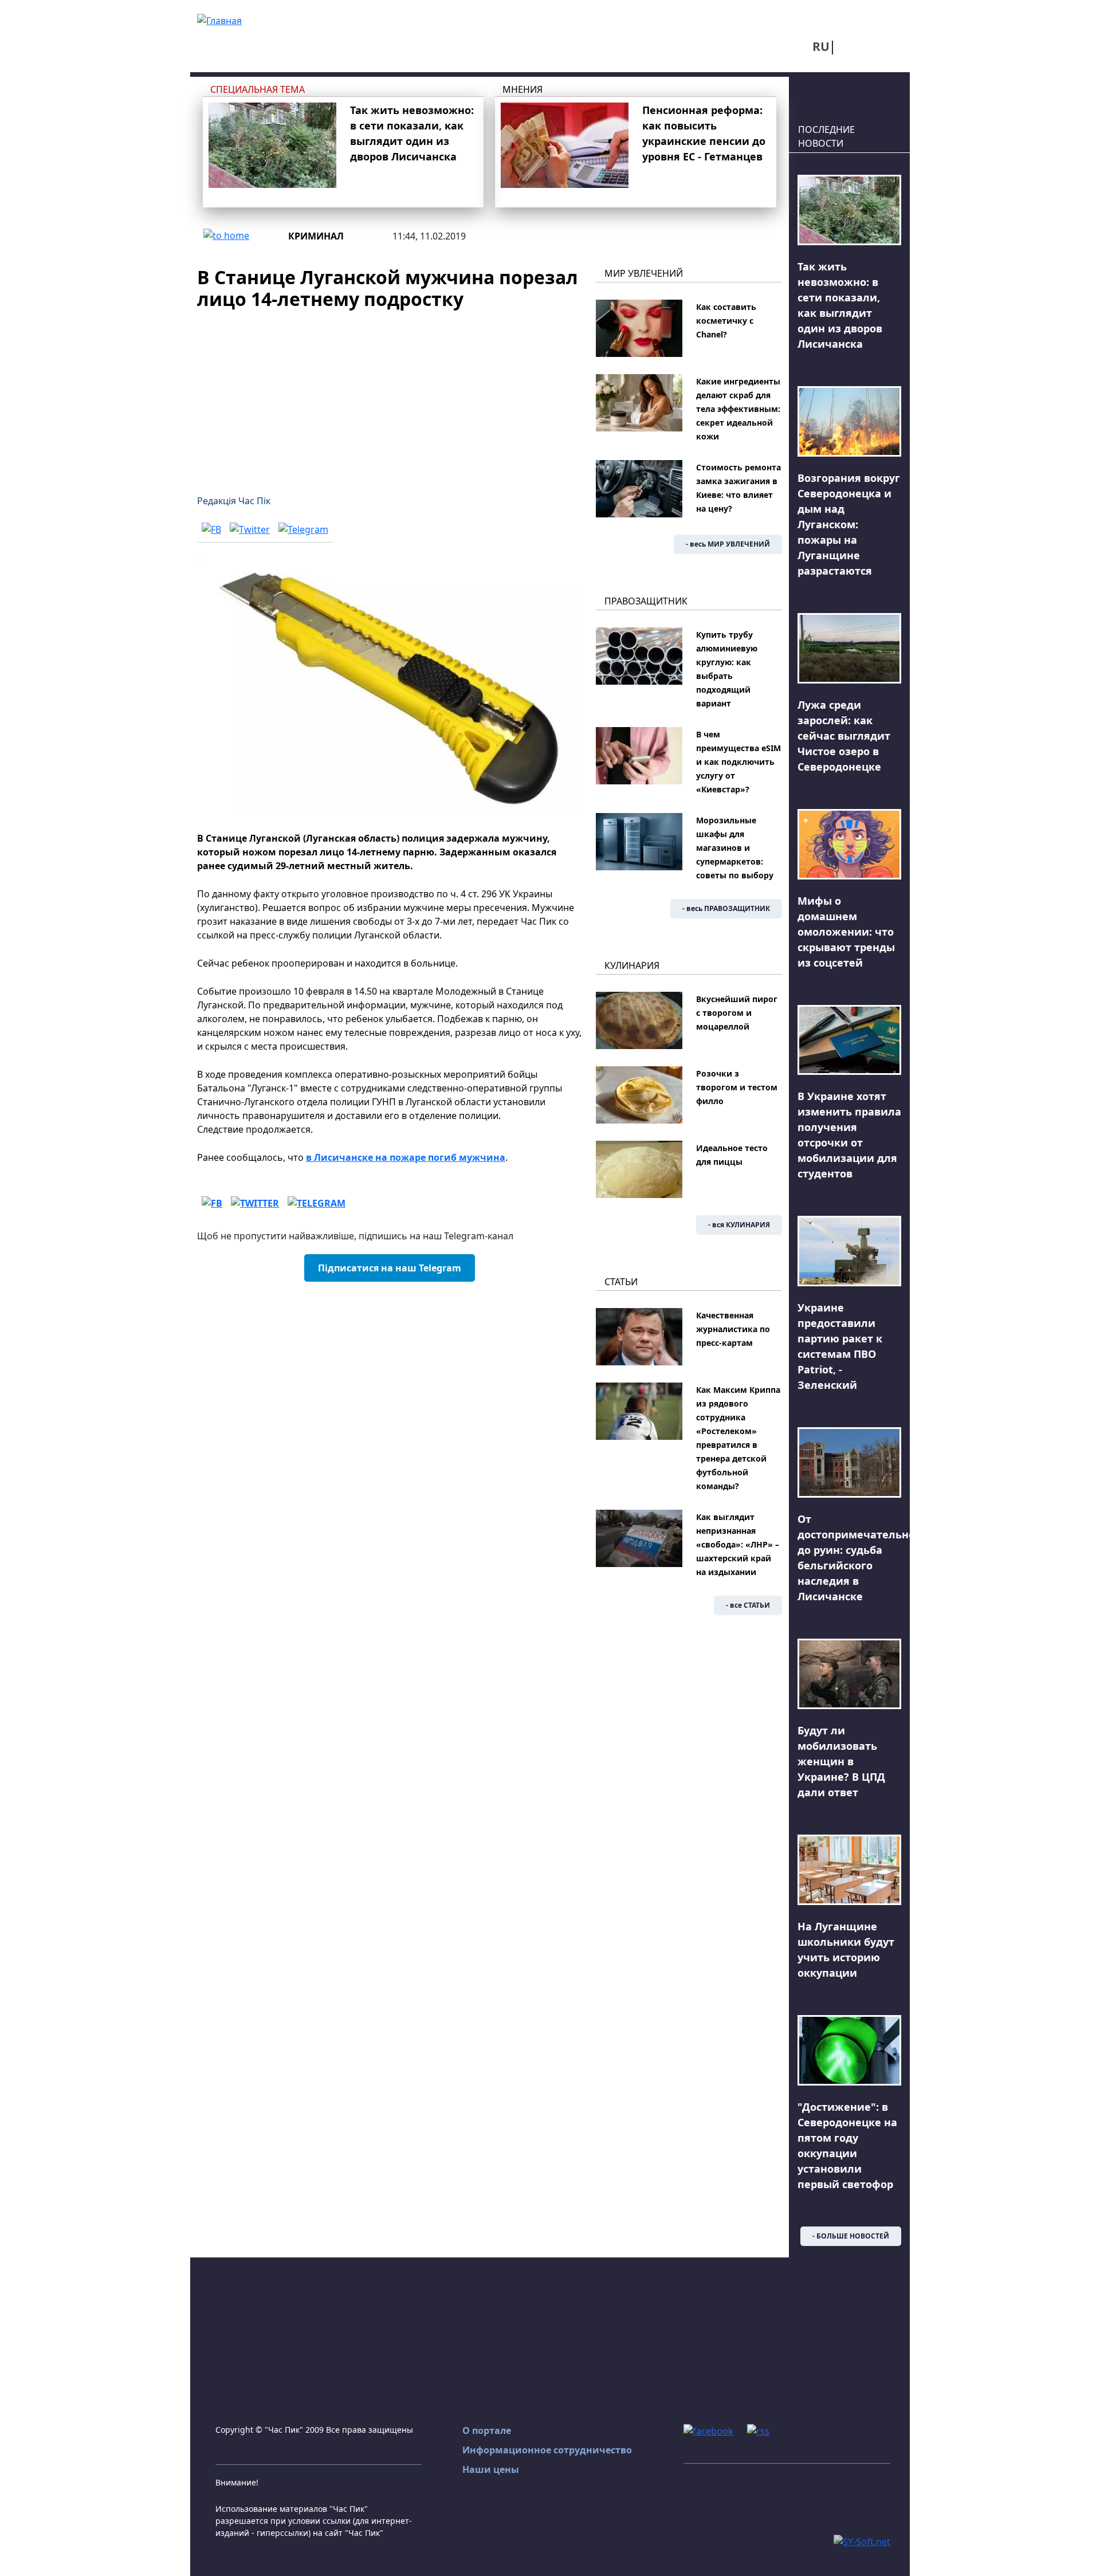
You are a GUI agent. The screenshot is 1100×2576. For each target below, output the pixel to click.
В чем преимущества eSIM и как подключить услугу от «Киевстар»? (738, 762)
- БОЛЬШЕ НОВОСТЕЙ (851, 2236)
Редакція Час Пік (234, 501)
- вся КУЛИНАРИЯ (739, 1225)
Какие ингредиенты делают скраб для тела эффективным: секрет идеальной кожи (738, 409)
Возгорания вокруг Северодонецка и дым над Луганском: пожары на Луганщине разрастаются (849, 524)
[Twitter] (250, 529)
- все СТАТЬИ (748, 1605)
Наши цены (491, 2469)
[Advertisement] (390, 395)
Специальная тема (258, 89)
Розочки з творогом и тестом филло (737, 1087)
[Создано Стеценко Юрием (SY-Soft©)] (862, 2540)
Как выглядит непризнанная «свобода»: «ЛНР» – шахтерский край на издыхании (738, 1544)
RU (821, 46)
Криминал (316, 236)
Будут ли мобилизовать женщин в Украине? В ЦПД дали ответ (841, 1761)
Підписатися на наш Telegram (390, 1268)
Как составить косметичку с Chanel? (726, 321)
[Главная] (219, 19)
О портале (487, 2430)
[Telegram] (303, 529)
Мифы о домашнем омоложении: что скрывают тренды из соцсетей (846, 932)
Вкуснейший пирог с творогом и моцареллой (737, 1013)
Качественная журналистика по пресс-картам (733, 1329)
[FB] (211, 529)
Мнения (522, 89)
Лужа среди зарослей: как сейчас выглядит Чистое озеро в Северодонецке (844, 736)
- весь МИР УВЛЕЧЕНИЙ (728, 544)
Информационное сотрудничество (547, 2450)
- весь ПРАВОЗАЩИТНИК (726, 908)
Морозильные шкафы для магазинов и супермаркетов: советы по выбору (735, 848)
